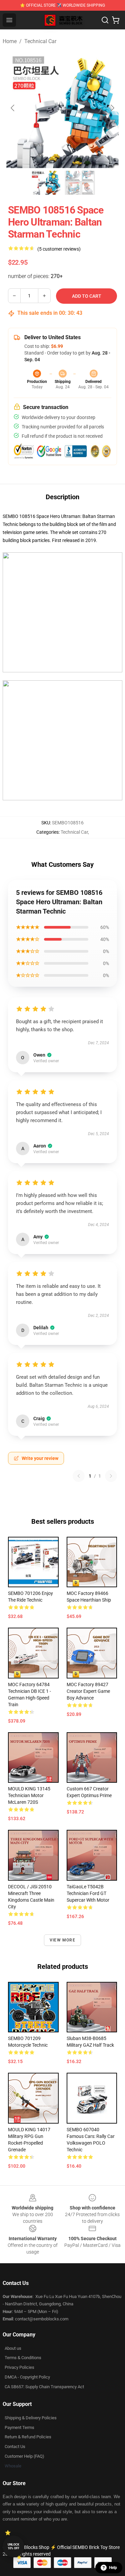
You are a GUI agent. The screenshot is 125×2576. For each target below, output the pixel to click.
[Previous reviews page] (79, 1476)
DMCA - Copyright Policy (27, 2377)
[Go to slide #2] (80, 183)
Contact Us (15, 2447)
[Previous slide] (13, 108)
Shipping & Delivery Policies (31, 2418)
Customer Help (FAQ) (24, 2456)
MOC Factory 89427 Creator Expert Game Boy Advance (88, 1691)
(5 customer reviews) (59, 249)
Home (10, 41)
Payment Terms (19, 2427)
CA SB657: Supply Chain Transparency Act (44, 2387)
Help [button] (113, 2568)
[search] (105, 20)
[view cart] (116, 20)
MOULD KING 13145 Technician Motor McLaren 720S (29, 1795)
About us (13, 2348)
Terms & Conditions (23, 2358)
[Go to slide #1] (45, 183)
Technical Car (40, 41)
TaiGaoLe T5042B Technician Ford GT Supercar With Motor (88, 1893)
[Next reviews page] (111, 1476)
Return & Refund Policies (28, 2437)
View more (62, 1940)
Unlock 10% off (13, 2546)
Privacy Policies (19, 2367)
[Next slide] (112, 108)
